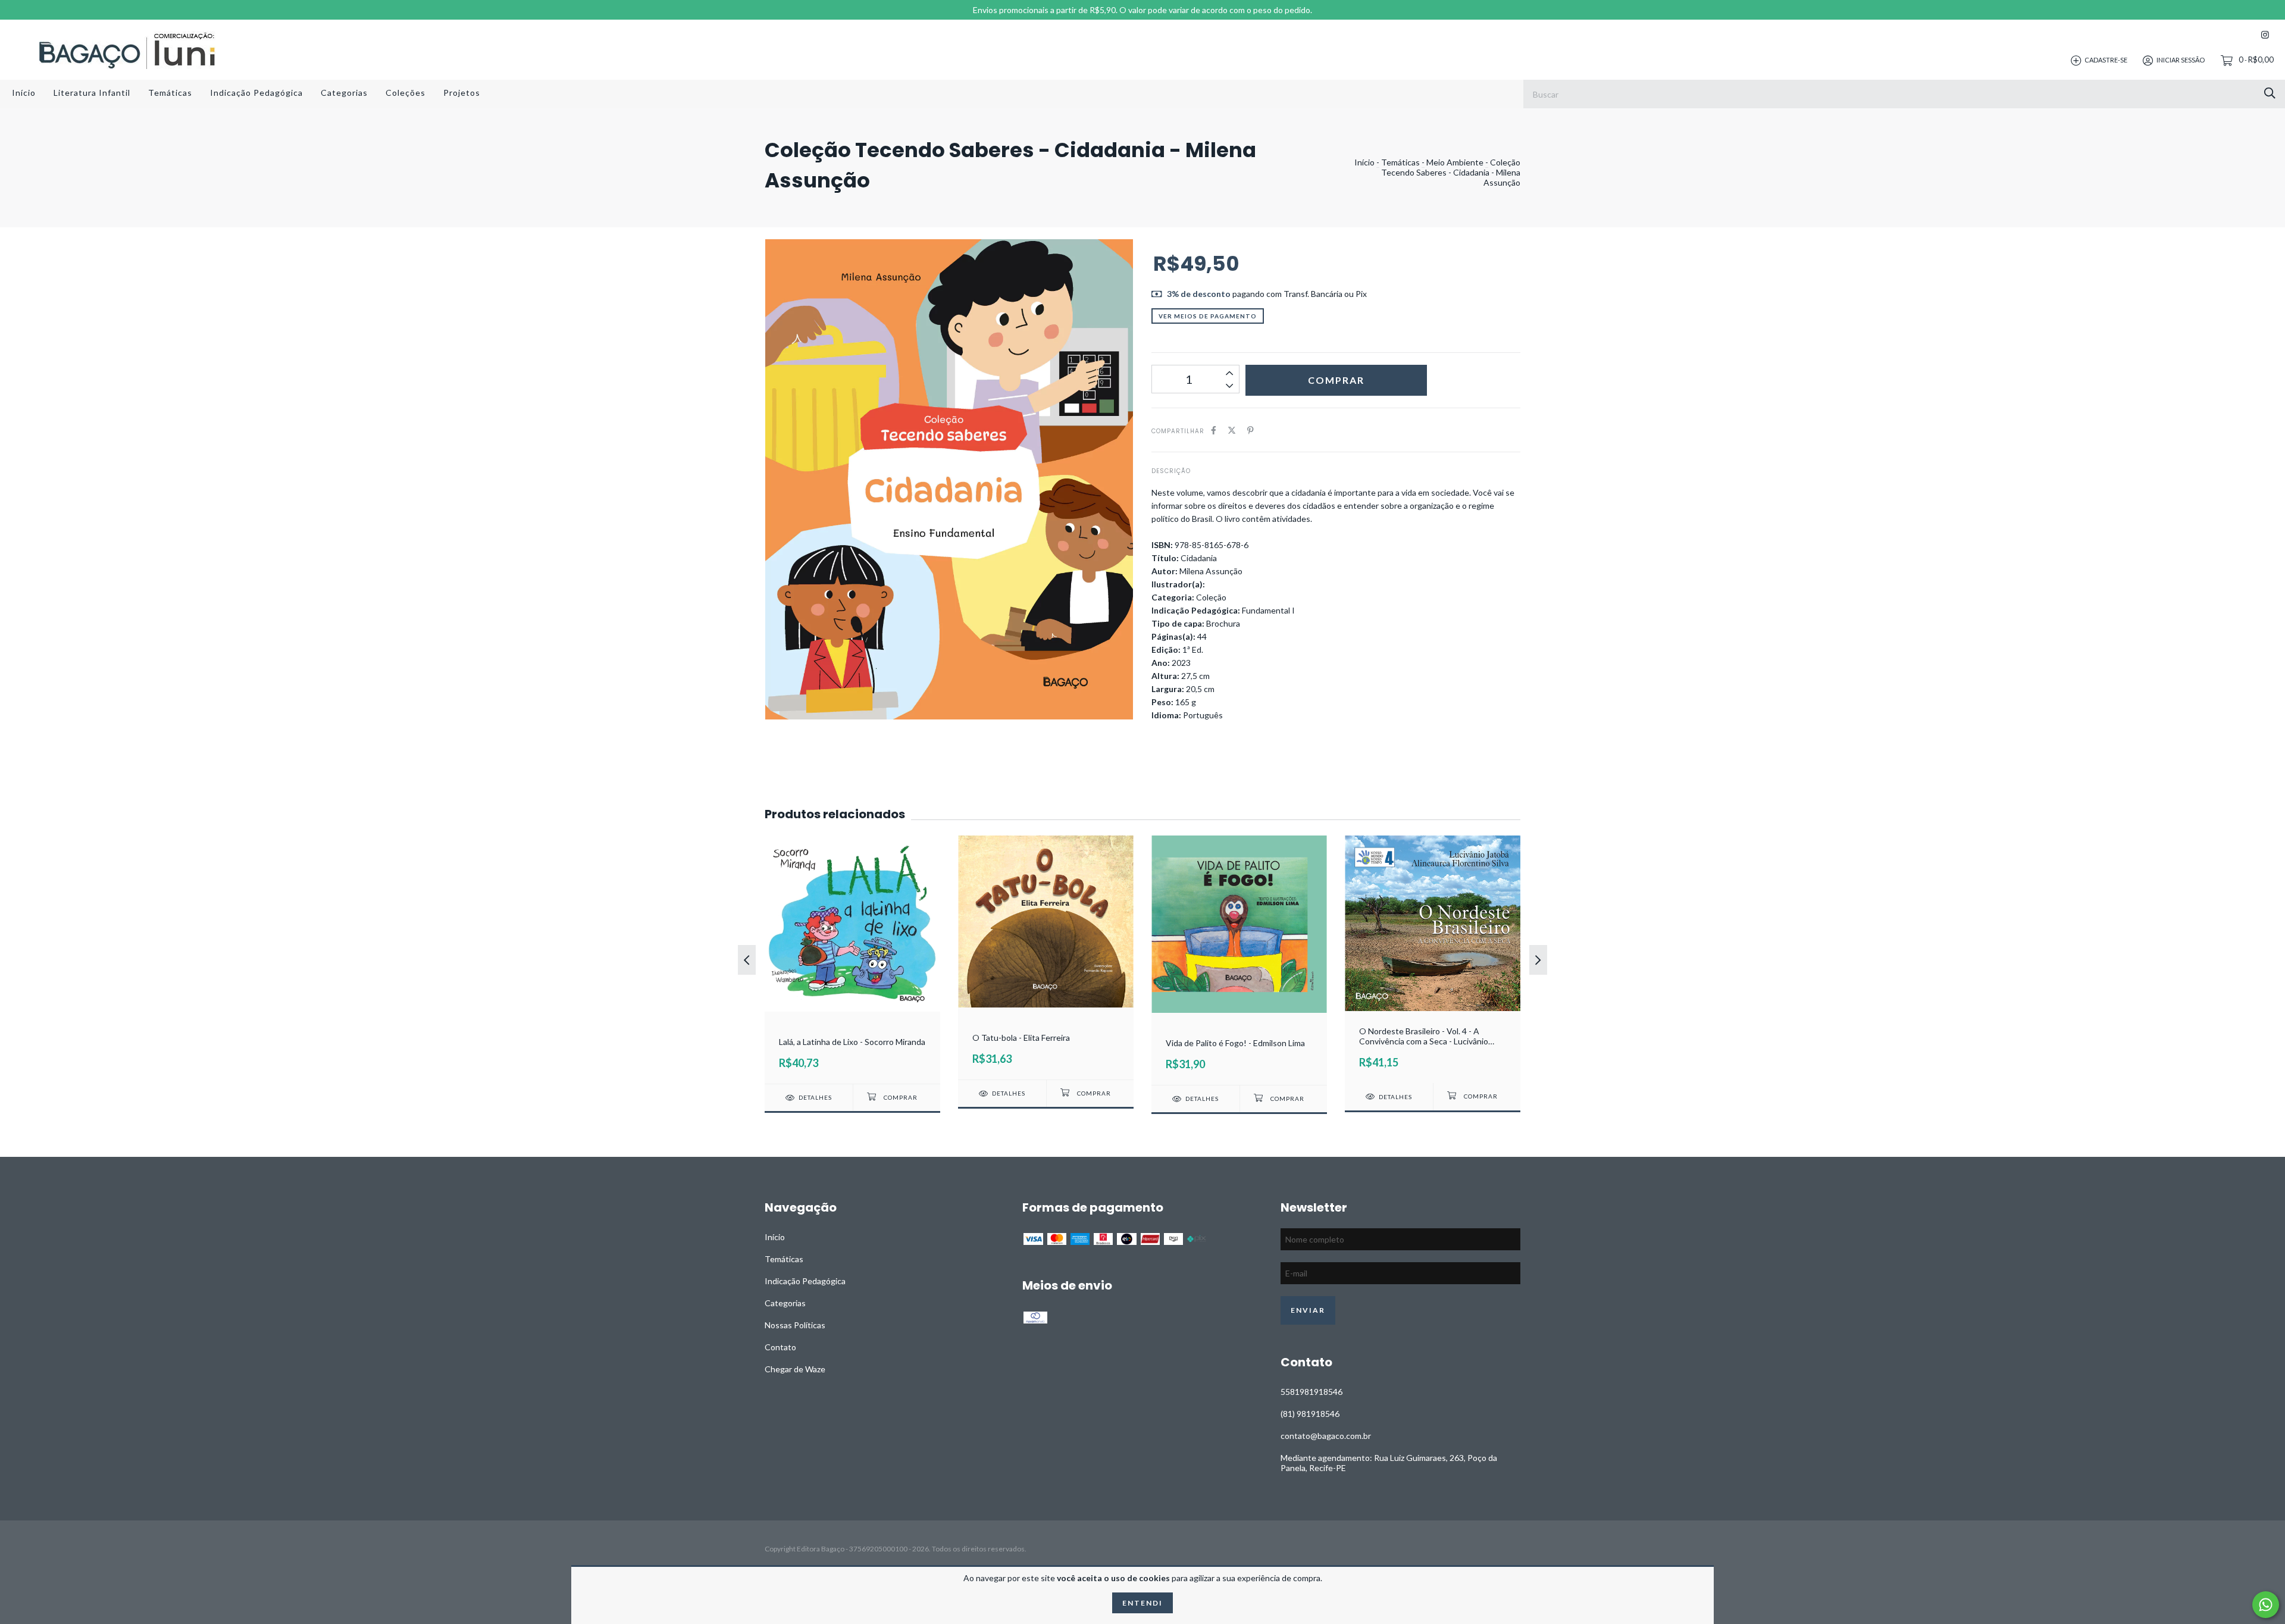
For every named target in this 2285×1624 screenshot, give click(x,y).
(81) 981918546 (1310, 1414)
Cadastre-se (2106, 60)
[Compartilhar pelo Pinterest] (1251, 430)
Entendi (1142, 1603)
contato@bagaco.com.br (1326, 1436)
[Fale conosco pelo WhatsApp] (2266, 1605)
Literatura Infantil (92, 93)
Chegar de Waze (795, 1369)
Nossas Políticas (795, 1325)
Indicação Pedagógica (256, 93)
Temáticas (170, 93)
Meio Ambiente (1455, 162)
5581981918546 (1311, 1392)
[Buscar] (2270, 93)
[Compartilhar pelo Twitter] (1232, 430)
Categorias (344, 93)
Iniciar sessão (2181, 60)
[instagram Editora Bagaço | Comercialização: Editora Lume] (2265, 35)
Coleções (406, 93)
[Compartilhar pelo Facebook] (1214, 430)
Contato (780, 1347)
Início (24, 93)
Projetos (462, 93)
